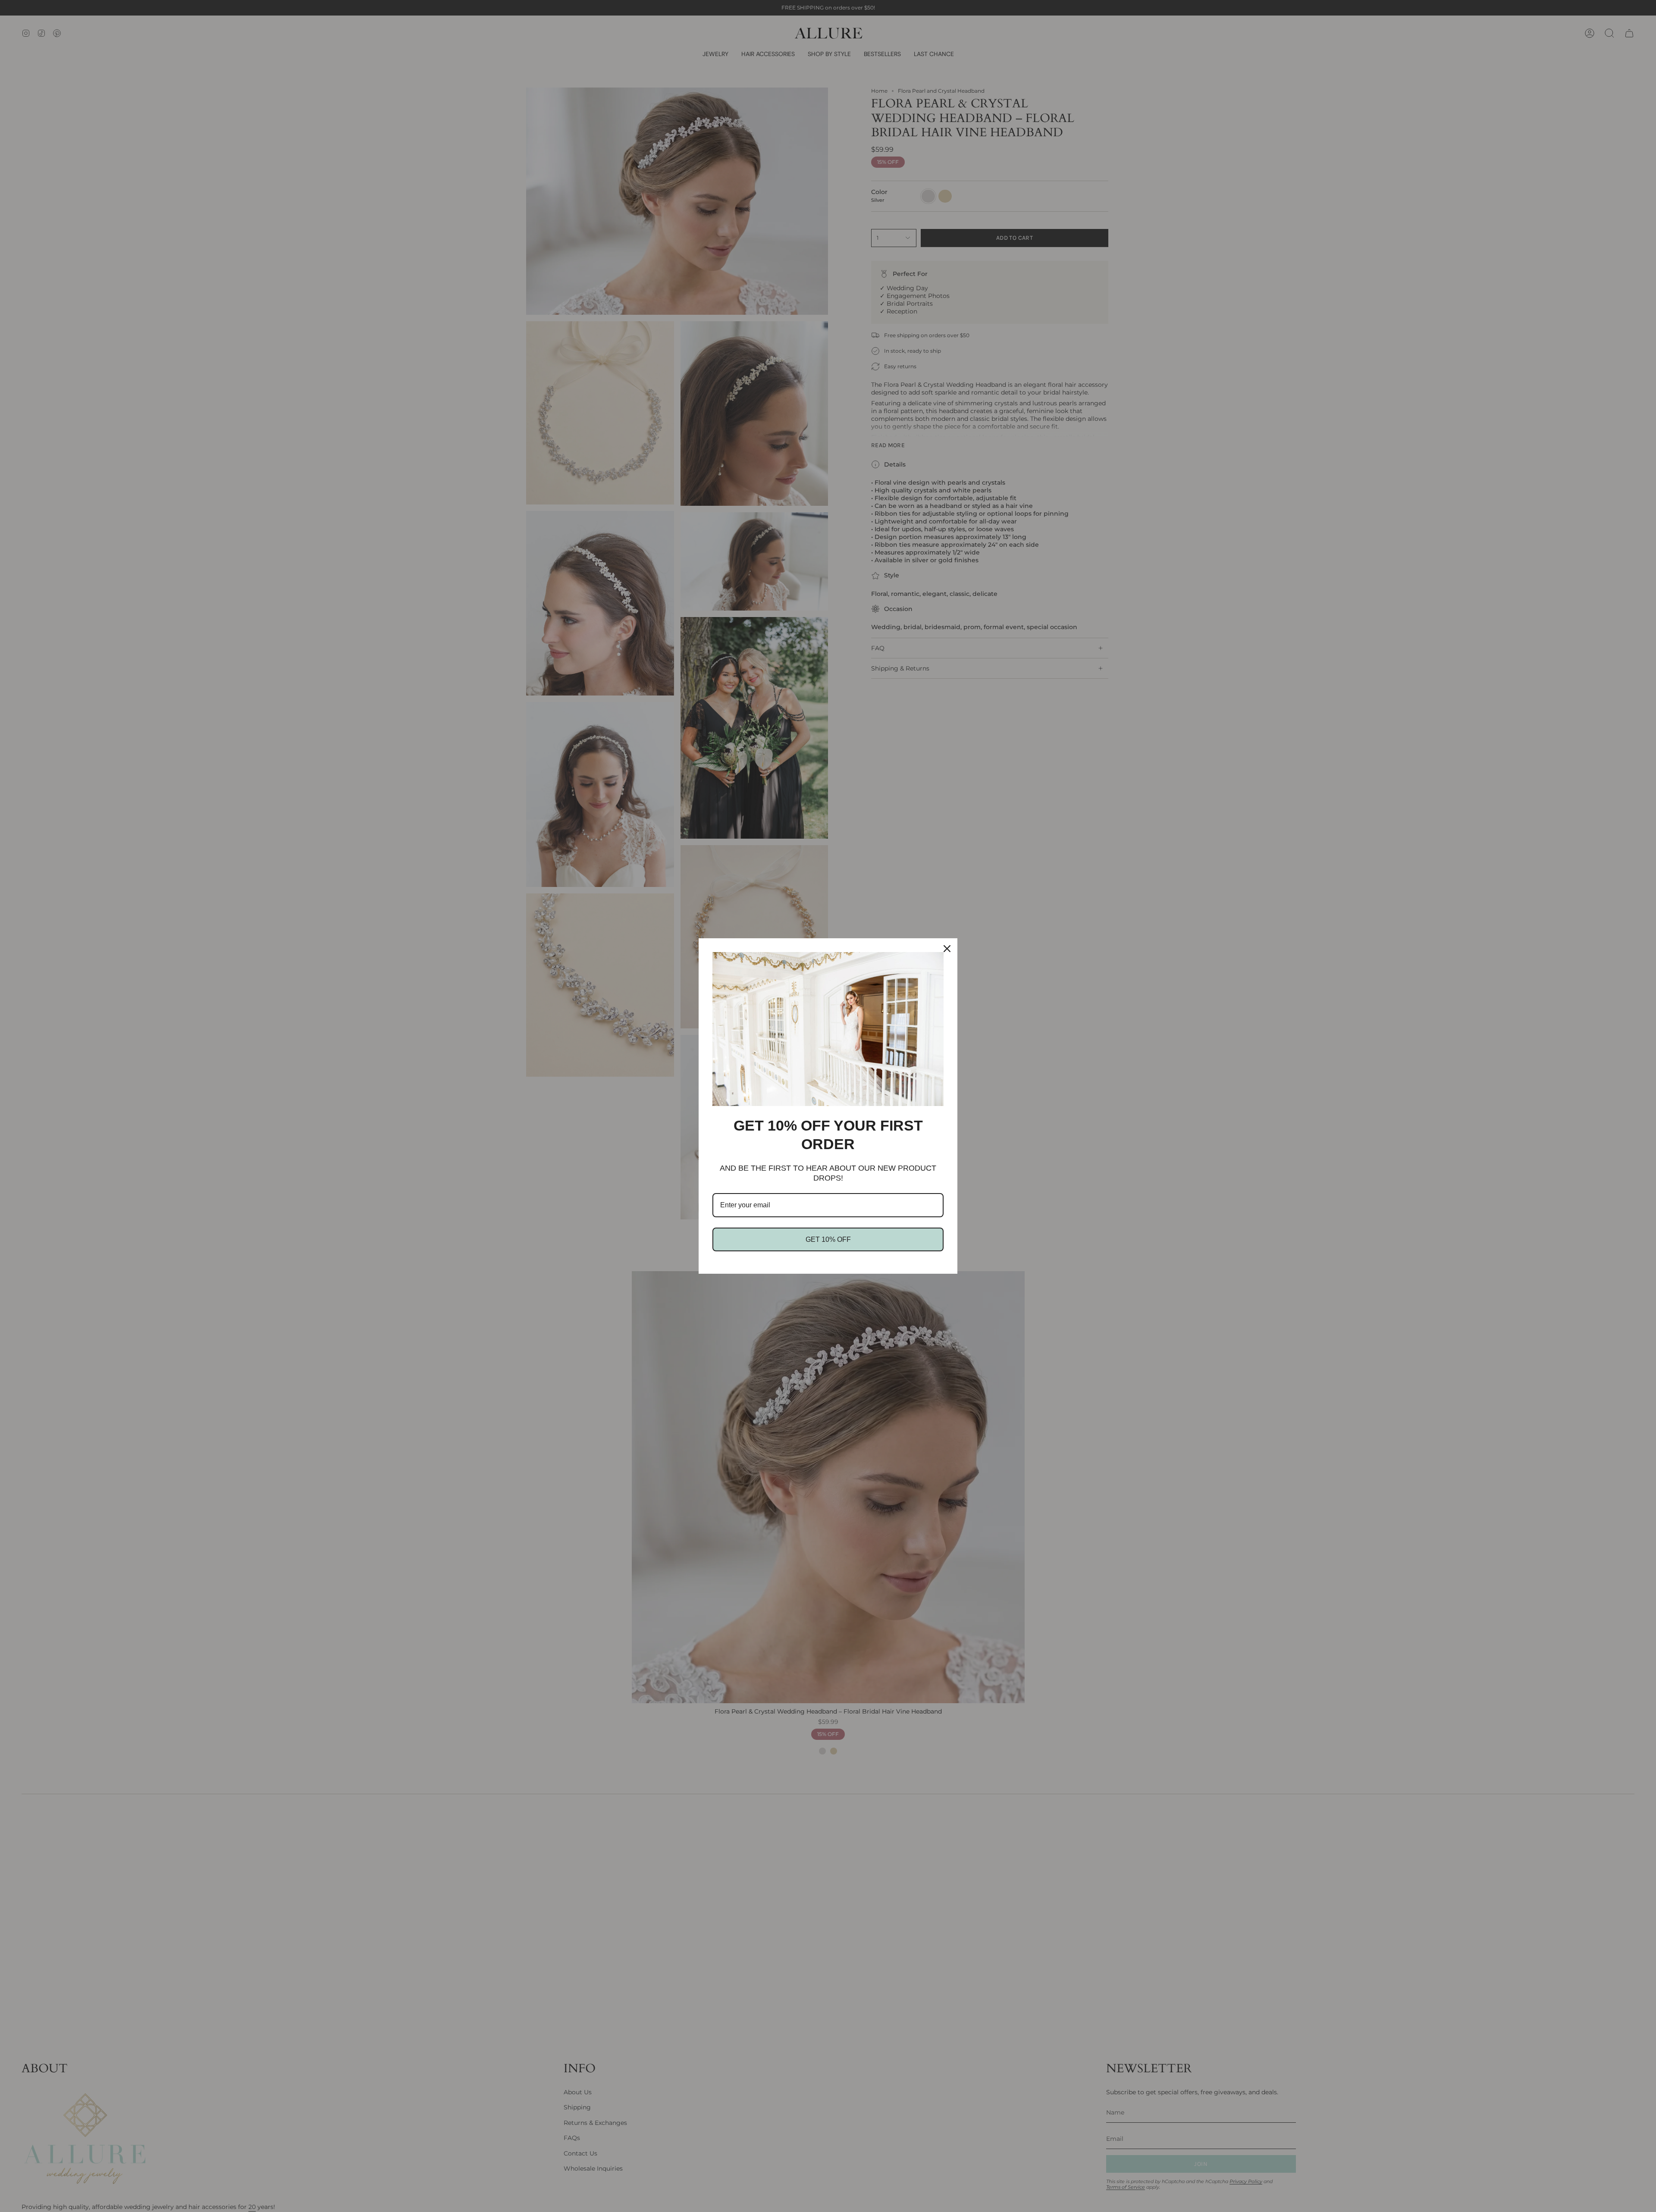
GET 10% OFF (828, 1239)
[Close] (947, 949)
